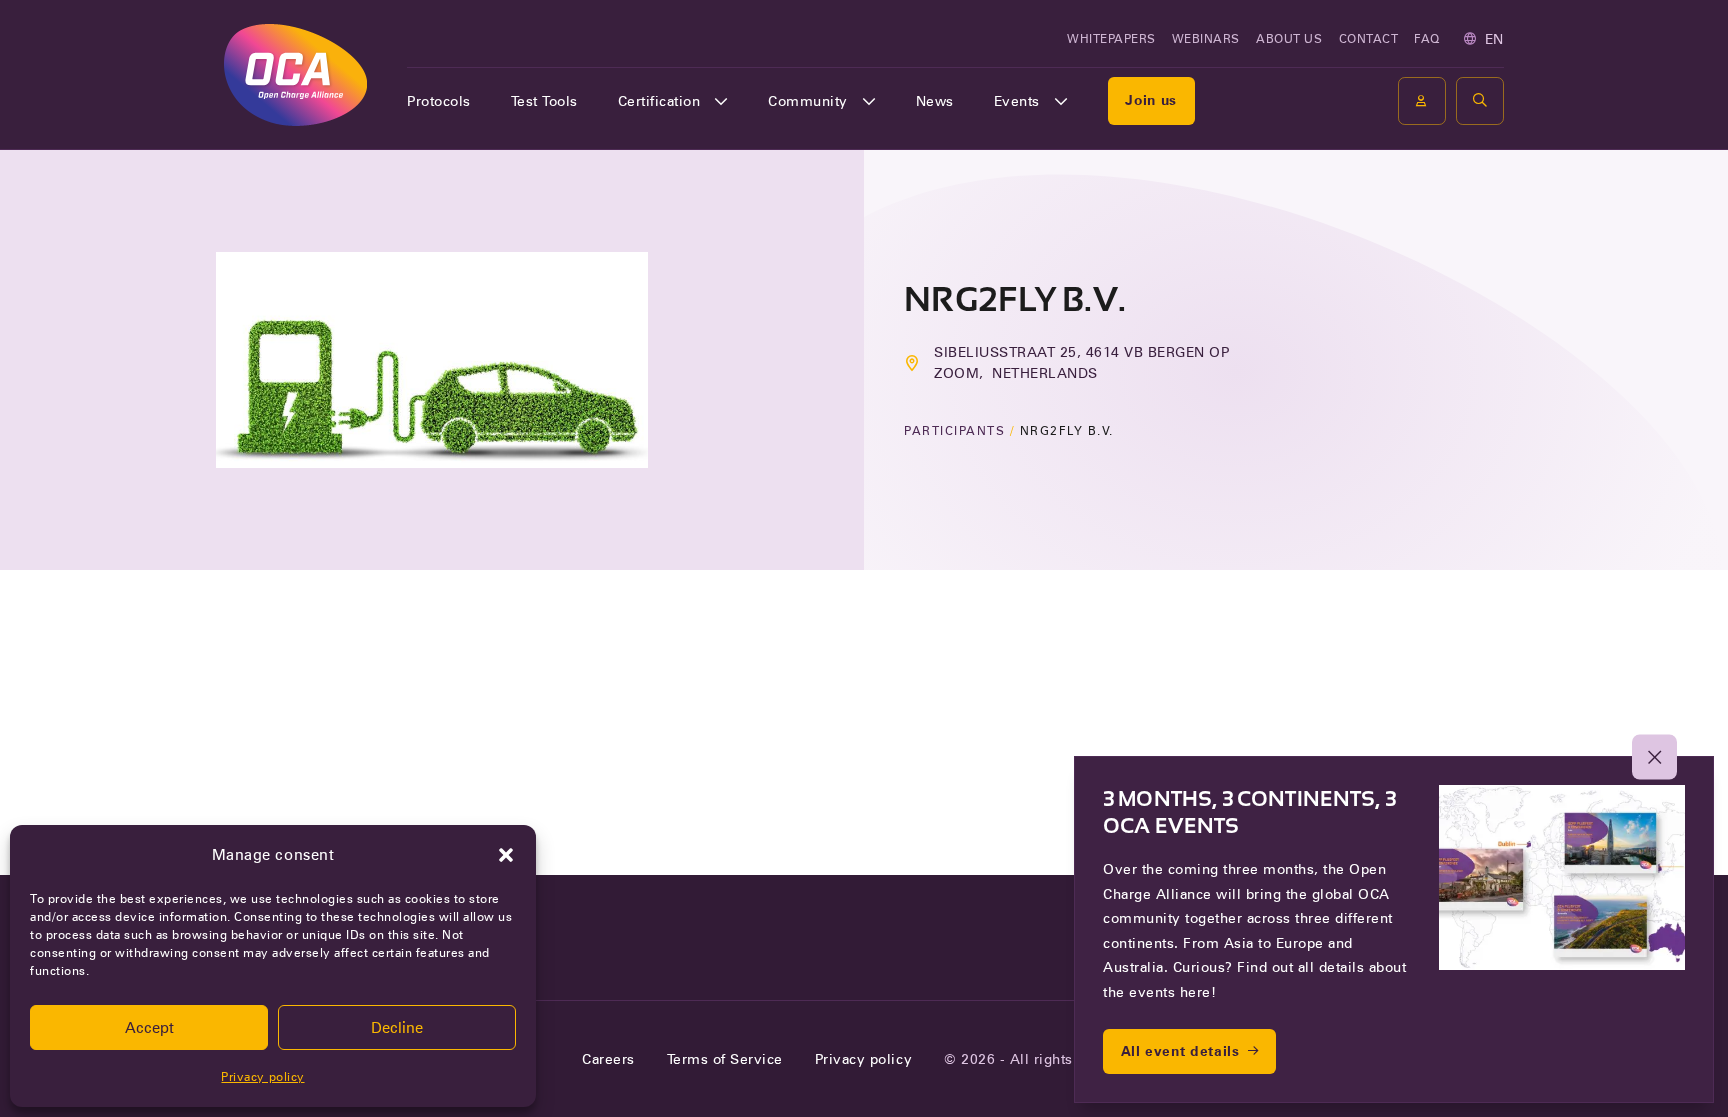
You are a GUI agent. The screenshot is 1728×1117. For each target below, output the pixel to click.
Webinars (1206, 38)
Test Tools (544, 101)
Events (1017, 101)
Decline (397, 1028)
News (935, 101)
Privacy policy (262, 1076)
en (1494, 39)
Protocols (439, 101)
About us (1289, 38)
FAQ (1427, 38)
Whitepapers (1111, 38)
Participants (954, 430)
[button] (506, 855)
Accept (149, 1028)
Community (808, 101)
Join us (1151, 100)
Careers (608, 1059)
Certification (659, 101)
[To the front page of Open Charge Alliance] (295, 74)
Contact (1369, 38)
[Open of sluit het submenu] (721, 101)
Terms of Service (725, 1059)
